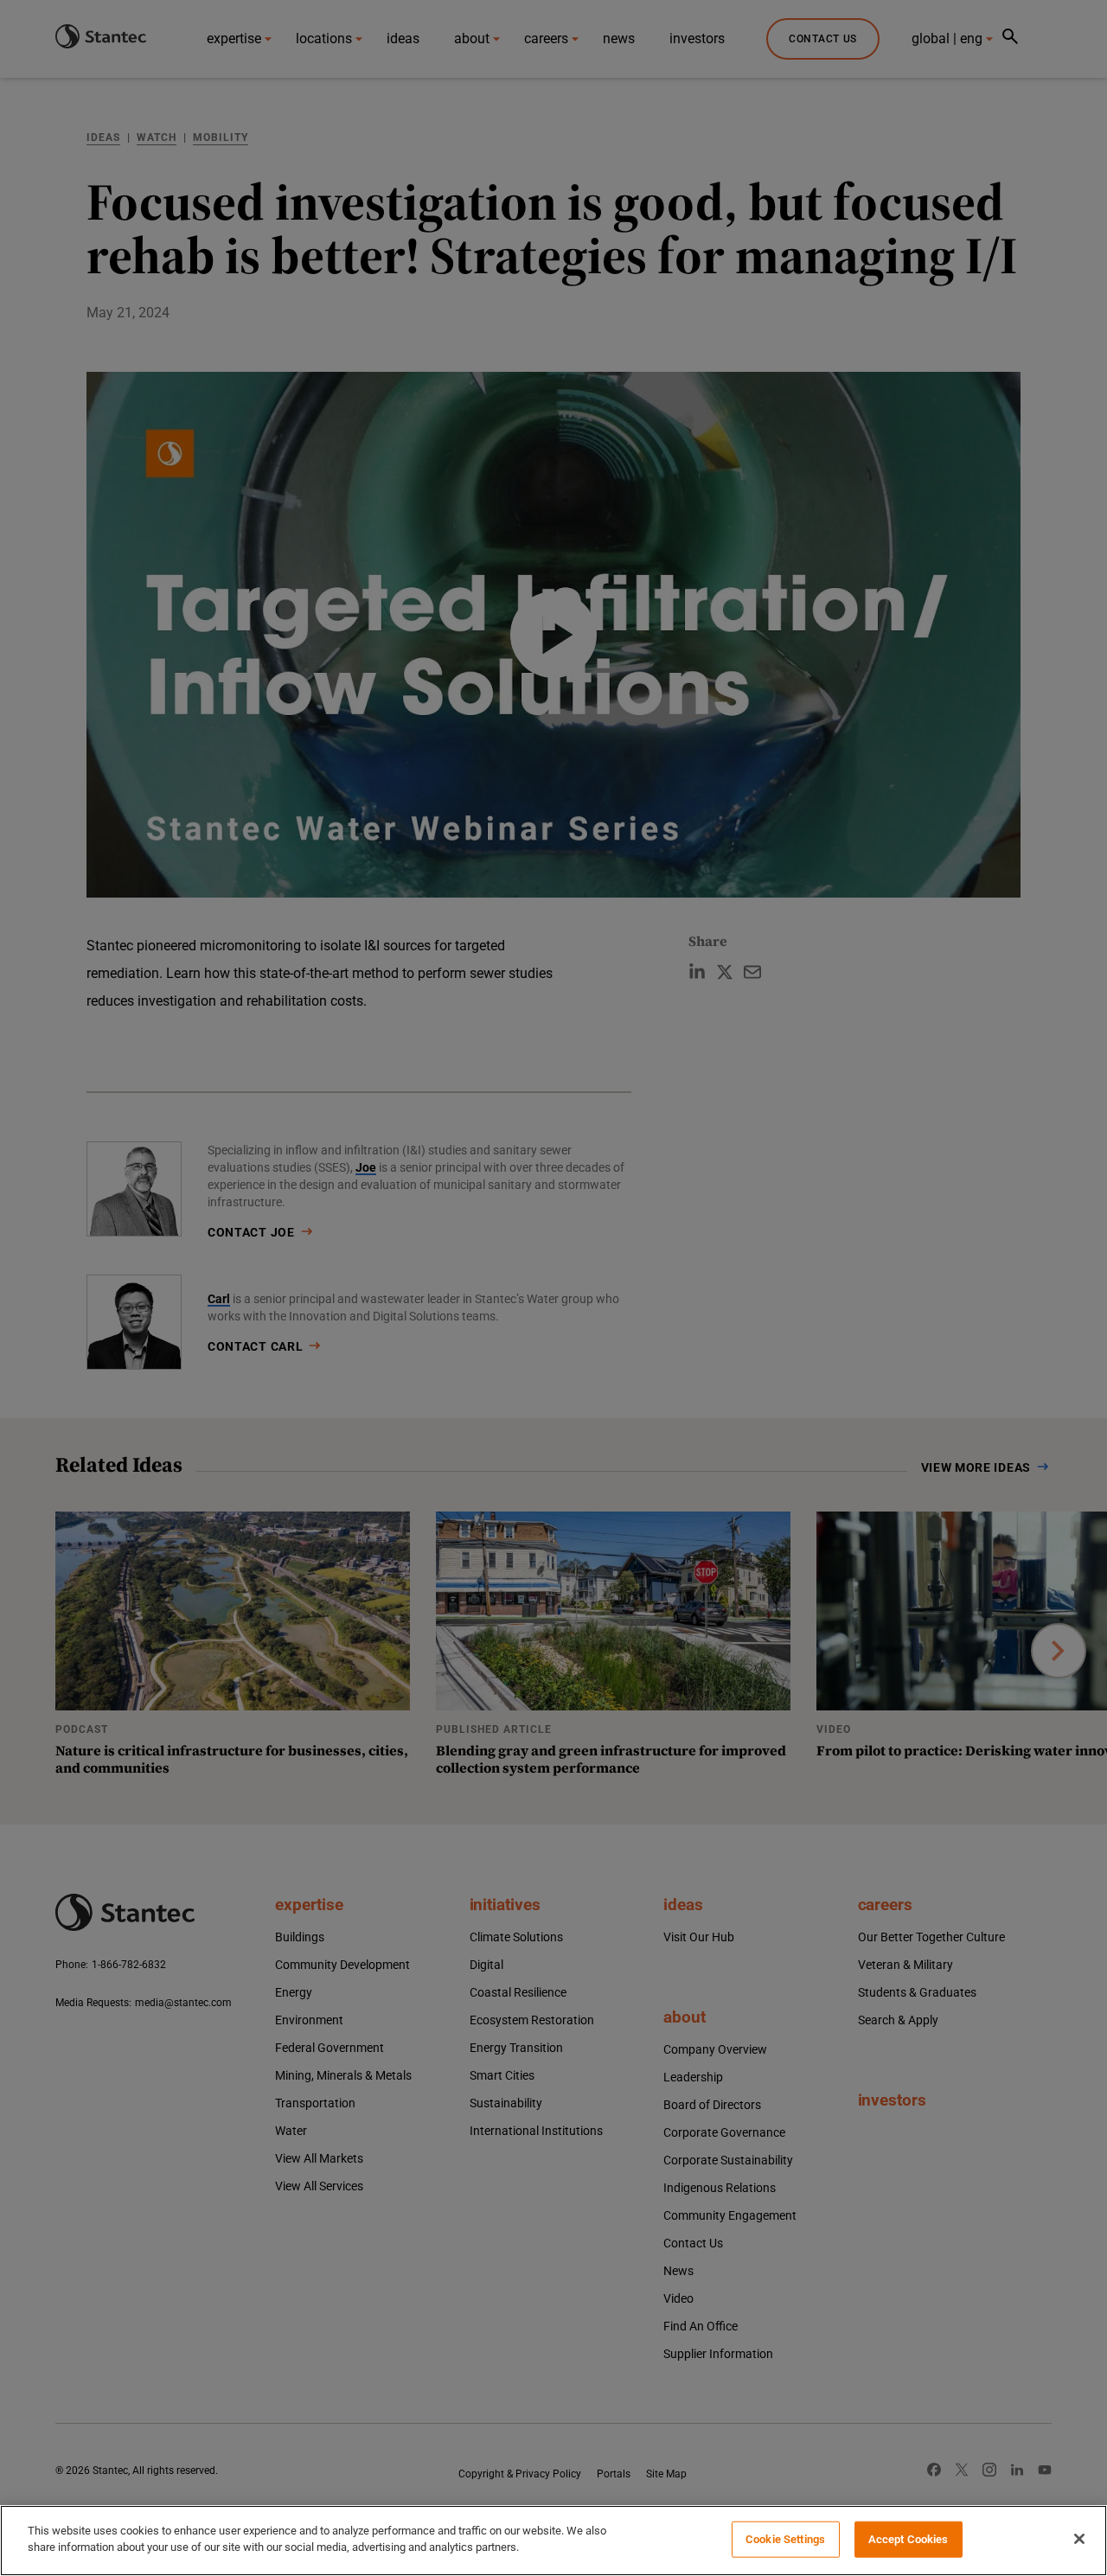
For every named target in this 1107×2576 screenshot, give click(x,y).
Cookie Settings (785, 2539)
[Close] (1079, 2539)
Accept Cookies (909, 2539)
